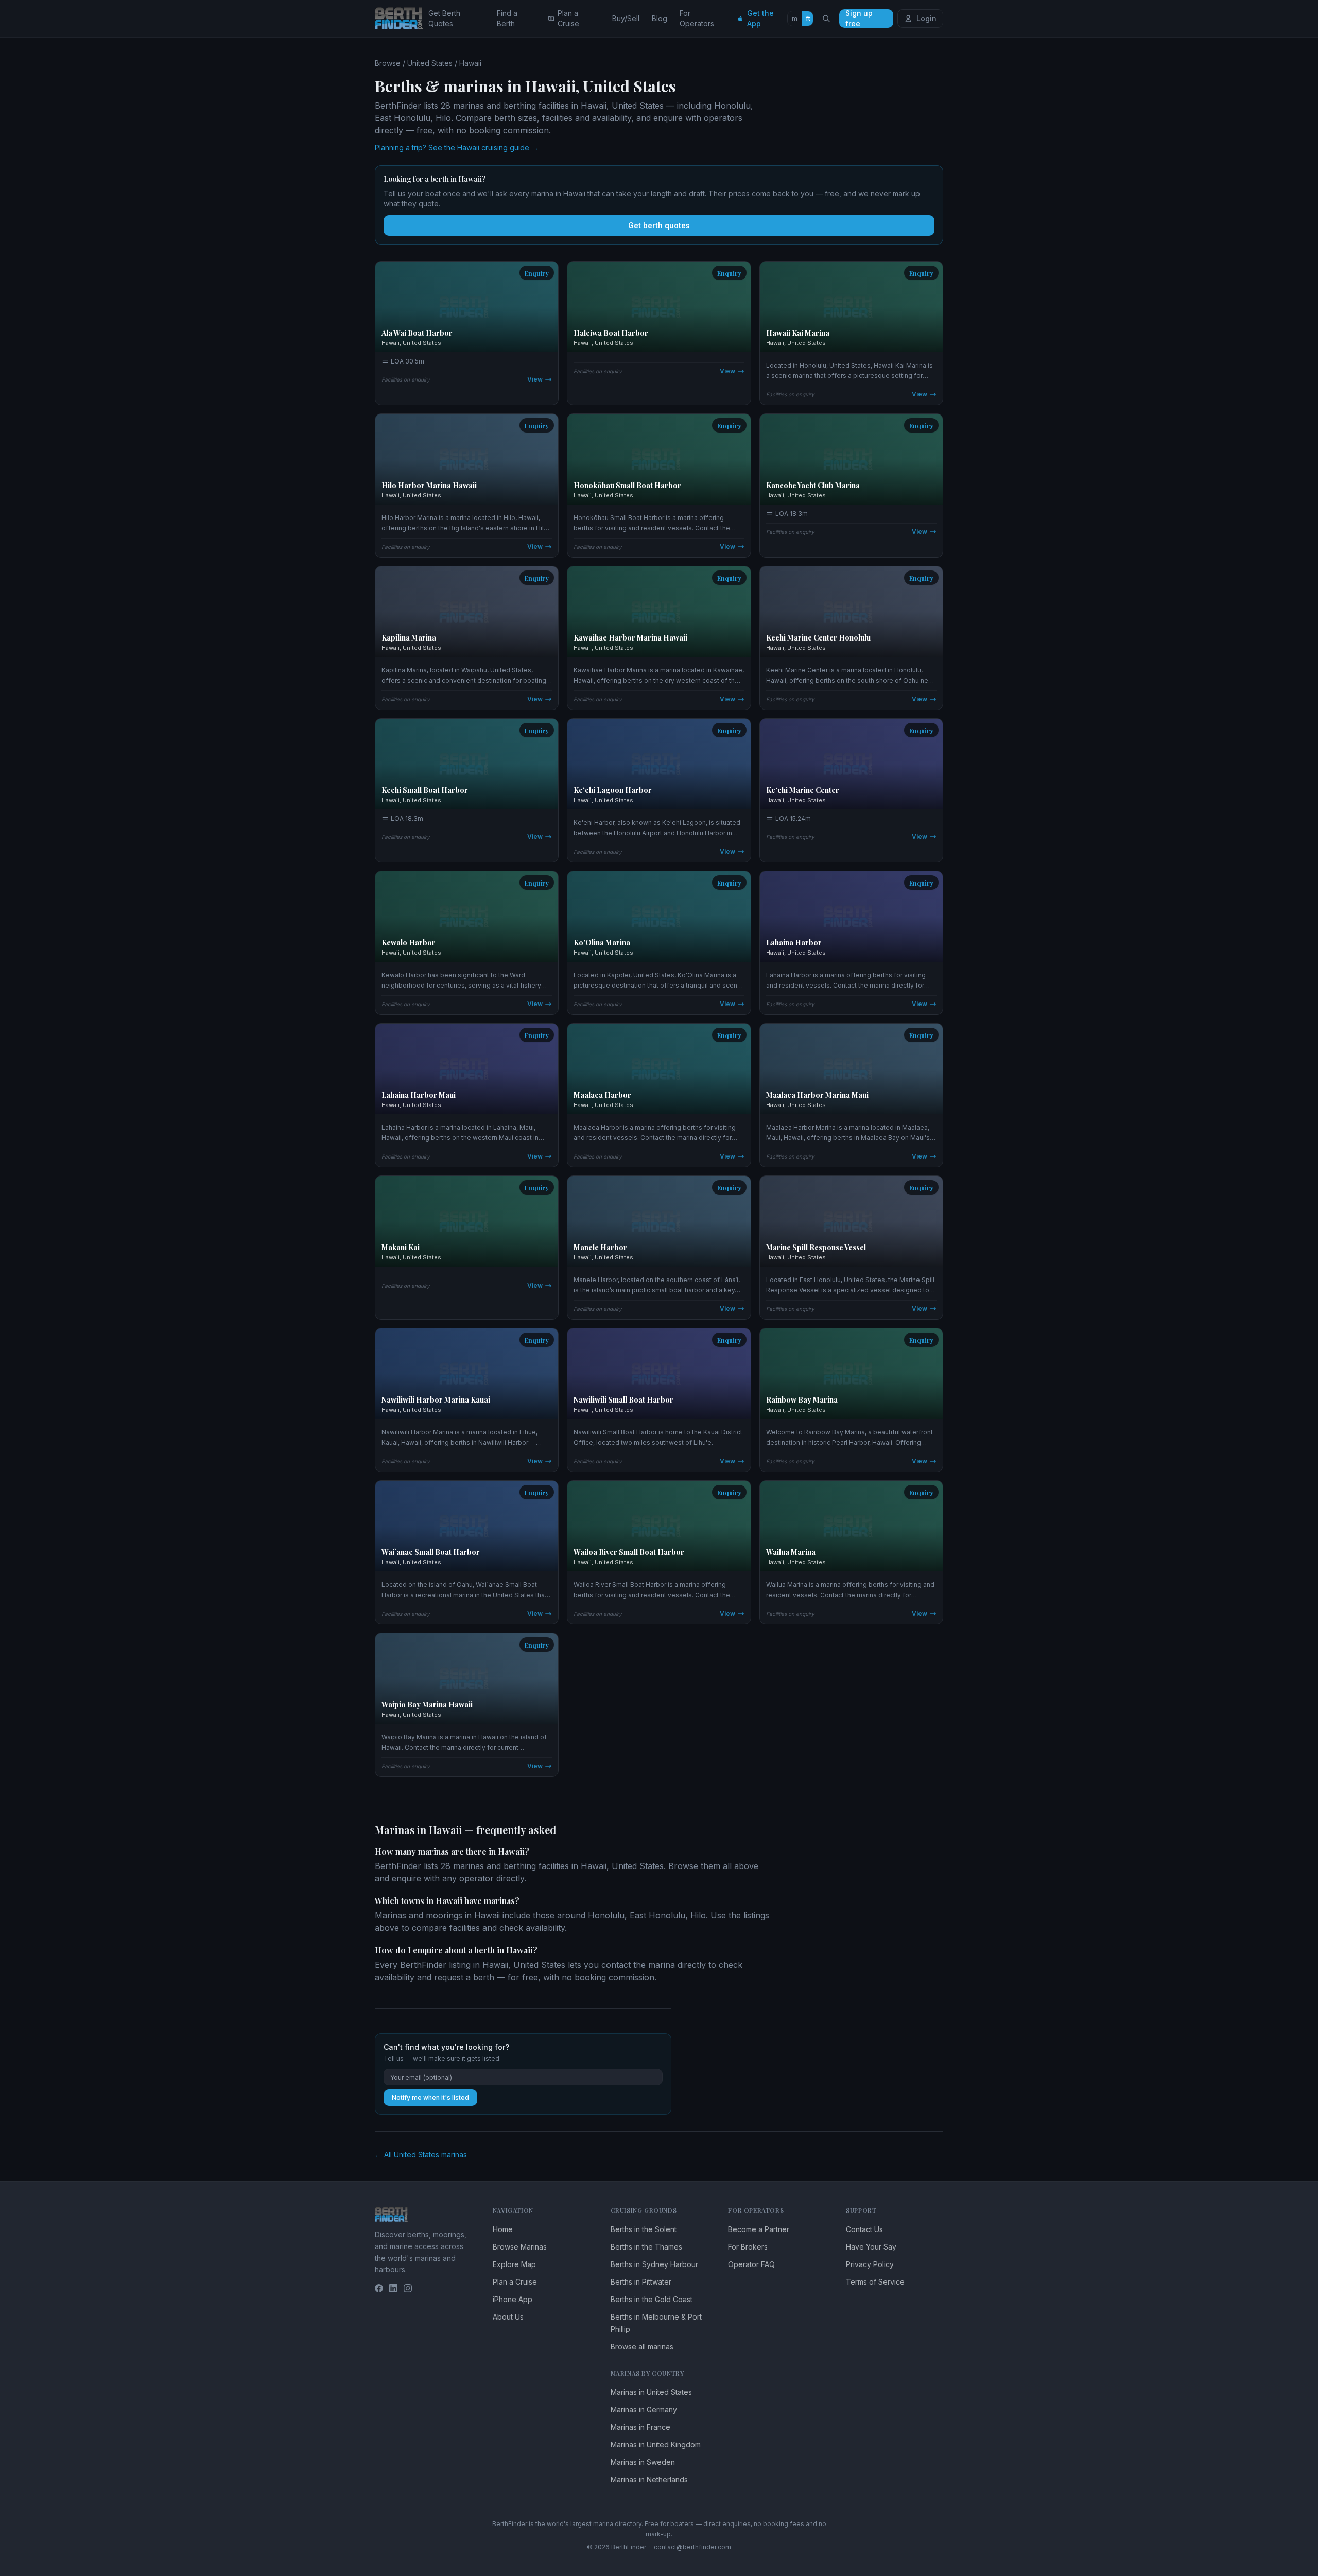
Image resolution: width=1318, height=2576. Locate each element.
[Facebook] (379, 2288)
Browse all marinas (642, 2347)
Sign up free (859, 19)
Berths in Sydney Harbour (654, 2264)
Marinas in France (640, 2427)
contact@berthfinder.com (692, 2547)
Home (503, 2229)
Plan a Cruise (568, 18)
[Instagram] (408, 2288)
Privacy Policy (870, 2264)
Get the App (760, 18)
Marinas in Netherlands (649, 2479)
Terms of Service (875, 2282)
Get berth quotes (659, 225)
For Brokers (748, 2247)
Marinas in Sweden (643, 2462)
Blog (660, 18)
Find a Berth (507, 18)
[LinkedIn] (393, 2288)
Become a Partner (759, 2229)
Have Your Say (871, 2247)
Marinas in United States (651, 2392)
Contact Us (864, 2229)
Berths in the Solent (644, 2229)
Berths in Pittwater (641, 2282)
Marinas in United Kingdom (656, 2444)
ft (808, 18)
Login (926, 18)
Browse (388, 63)
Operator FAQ (751, 2264)
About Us (508, 2317)
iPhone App (513, 2299)
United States (430, 63)
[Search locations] (826, 19)
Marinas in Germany (644, 2409)
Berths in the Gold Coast (652, 2299)
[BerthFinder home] (402, 19)
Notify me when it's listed (430, 2097)
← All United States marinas (421, 2155)
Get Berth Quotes (444, 18)
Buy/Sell (626, 18)
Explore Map (514, 2264)
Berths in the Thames (646, 2247)
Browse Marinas (520, 2247)
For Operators (697, 18)
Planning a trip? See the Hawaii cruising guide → (457, 148)
